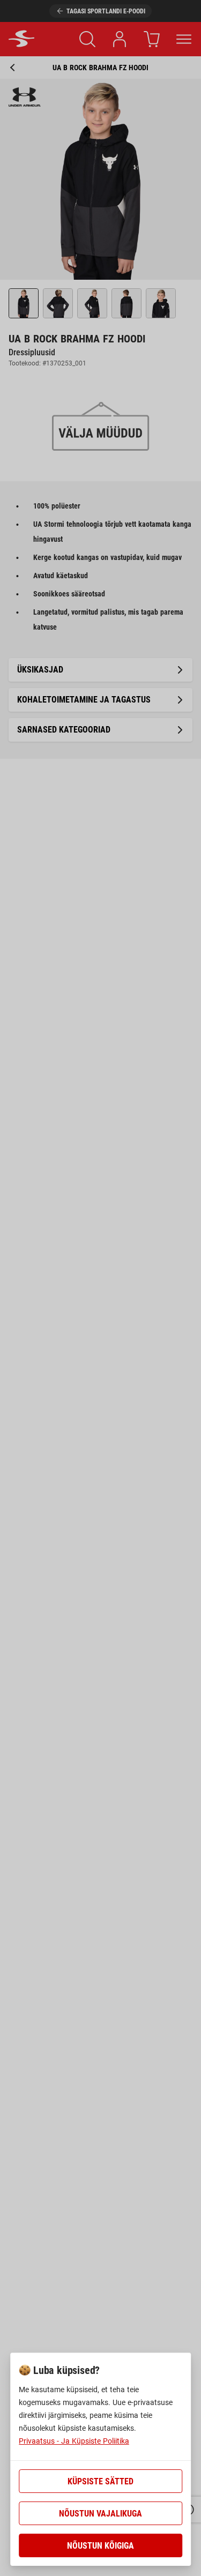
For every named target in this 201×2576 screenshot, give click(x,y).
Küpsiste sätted (100, 2481)
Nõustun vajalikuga (100, 2514)
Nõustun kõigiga (100, 2546)
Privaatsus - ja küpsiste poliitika (74, 2441)
